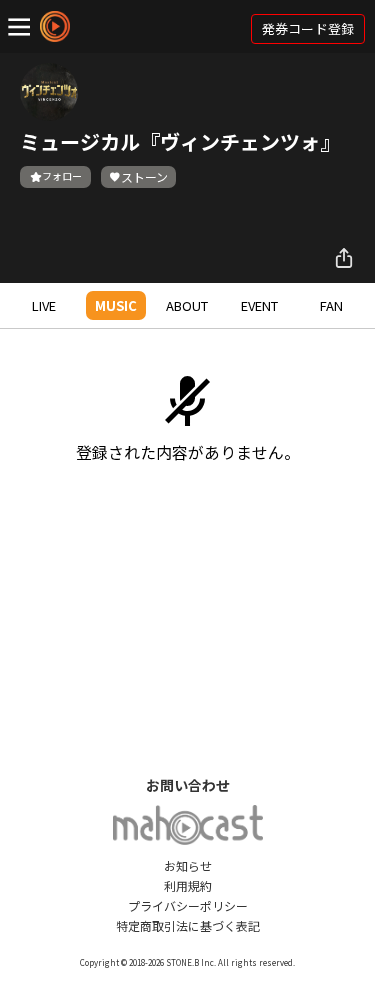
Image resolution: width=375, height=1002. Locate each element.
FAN (331, 305)
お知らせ (188, 865)
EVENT (259, 305)
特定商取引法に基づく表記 (188, 925)
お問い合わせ (188, 785)
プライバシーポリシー (188, 905)
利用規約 (188, 885)
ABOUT (187, 305)
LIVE (44, 305)
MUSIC (116, 305)
